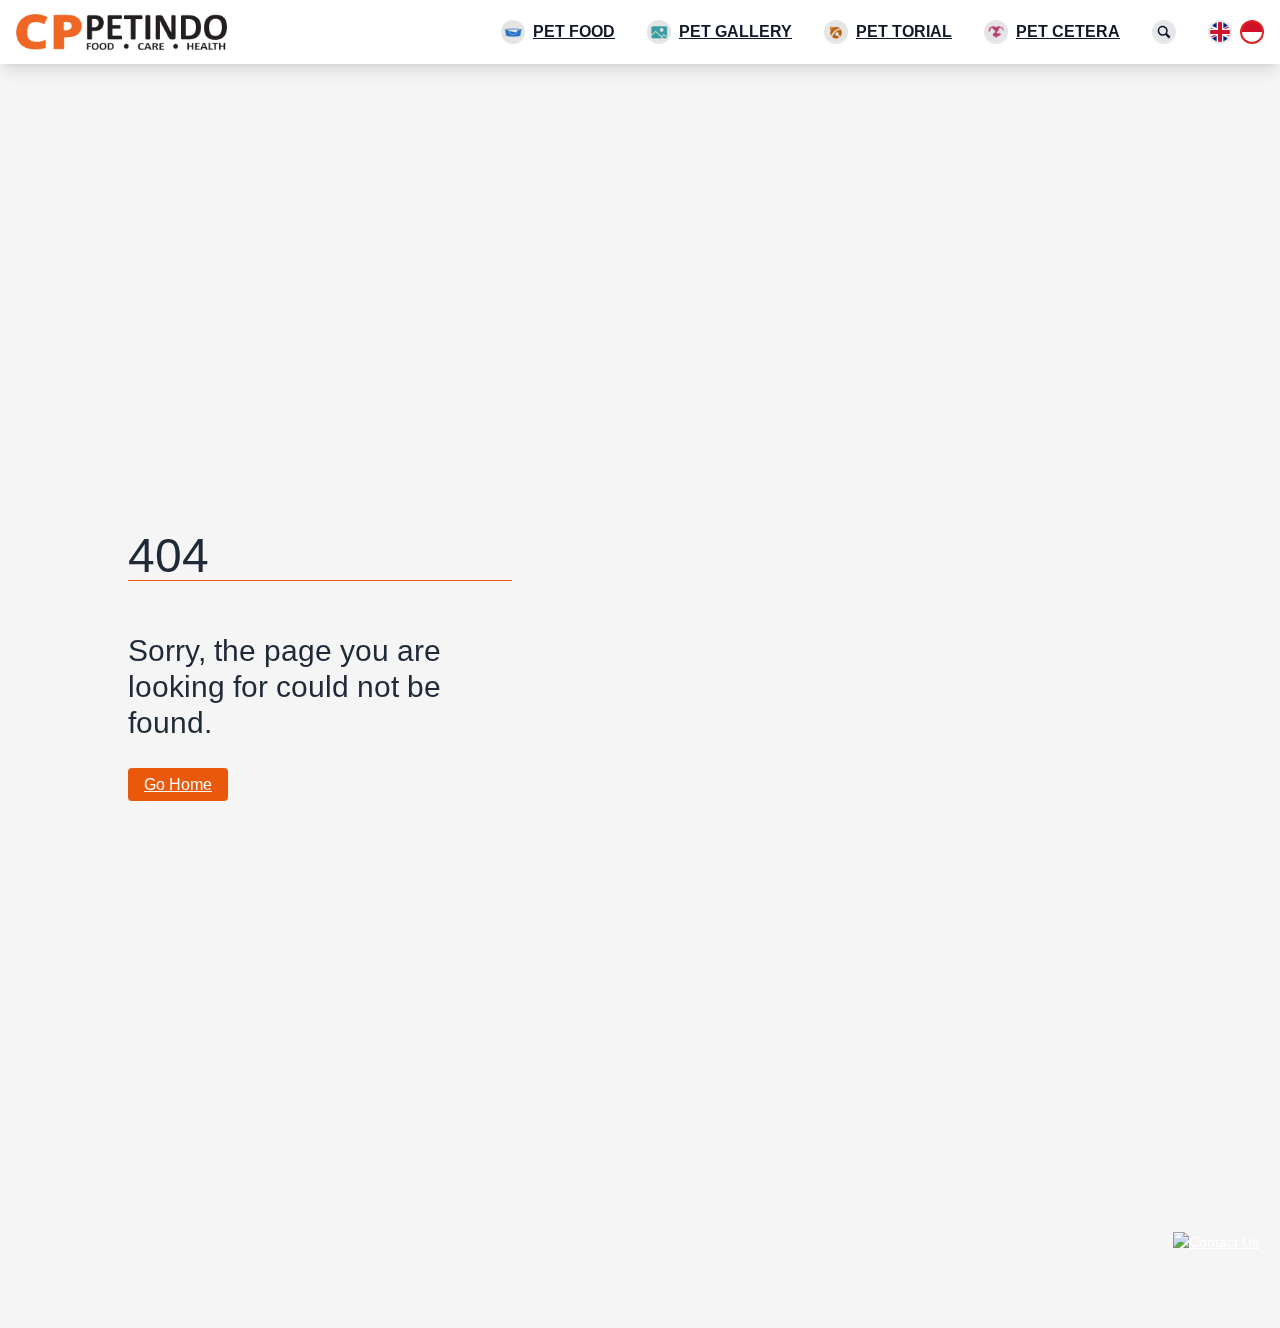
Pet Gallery (735, 31)
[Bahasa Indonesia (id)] (1252, 32)
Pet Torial (904, 31)
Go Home (178, 784)
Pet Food (574, 31)
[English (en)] (1220, 32)
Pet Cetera (1068, 31)
